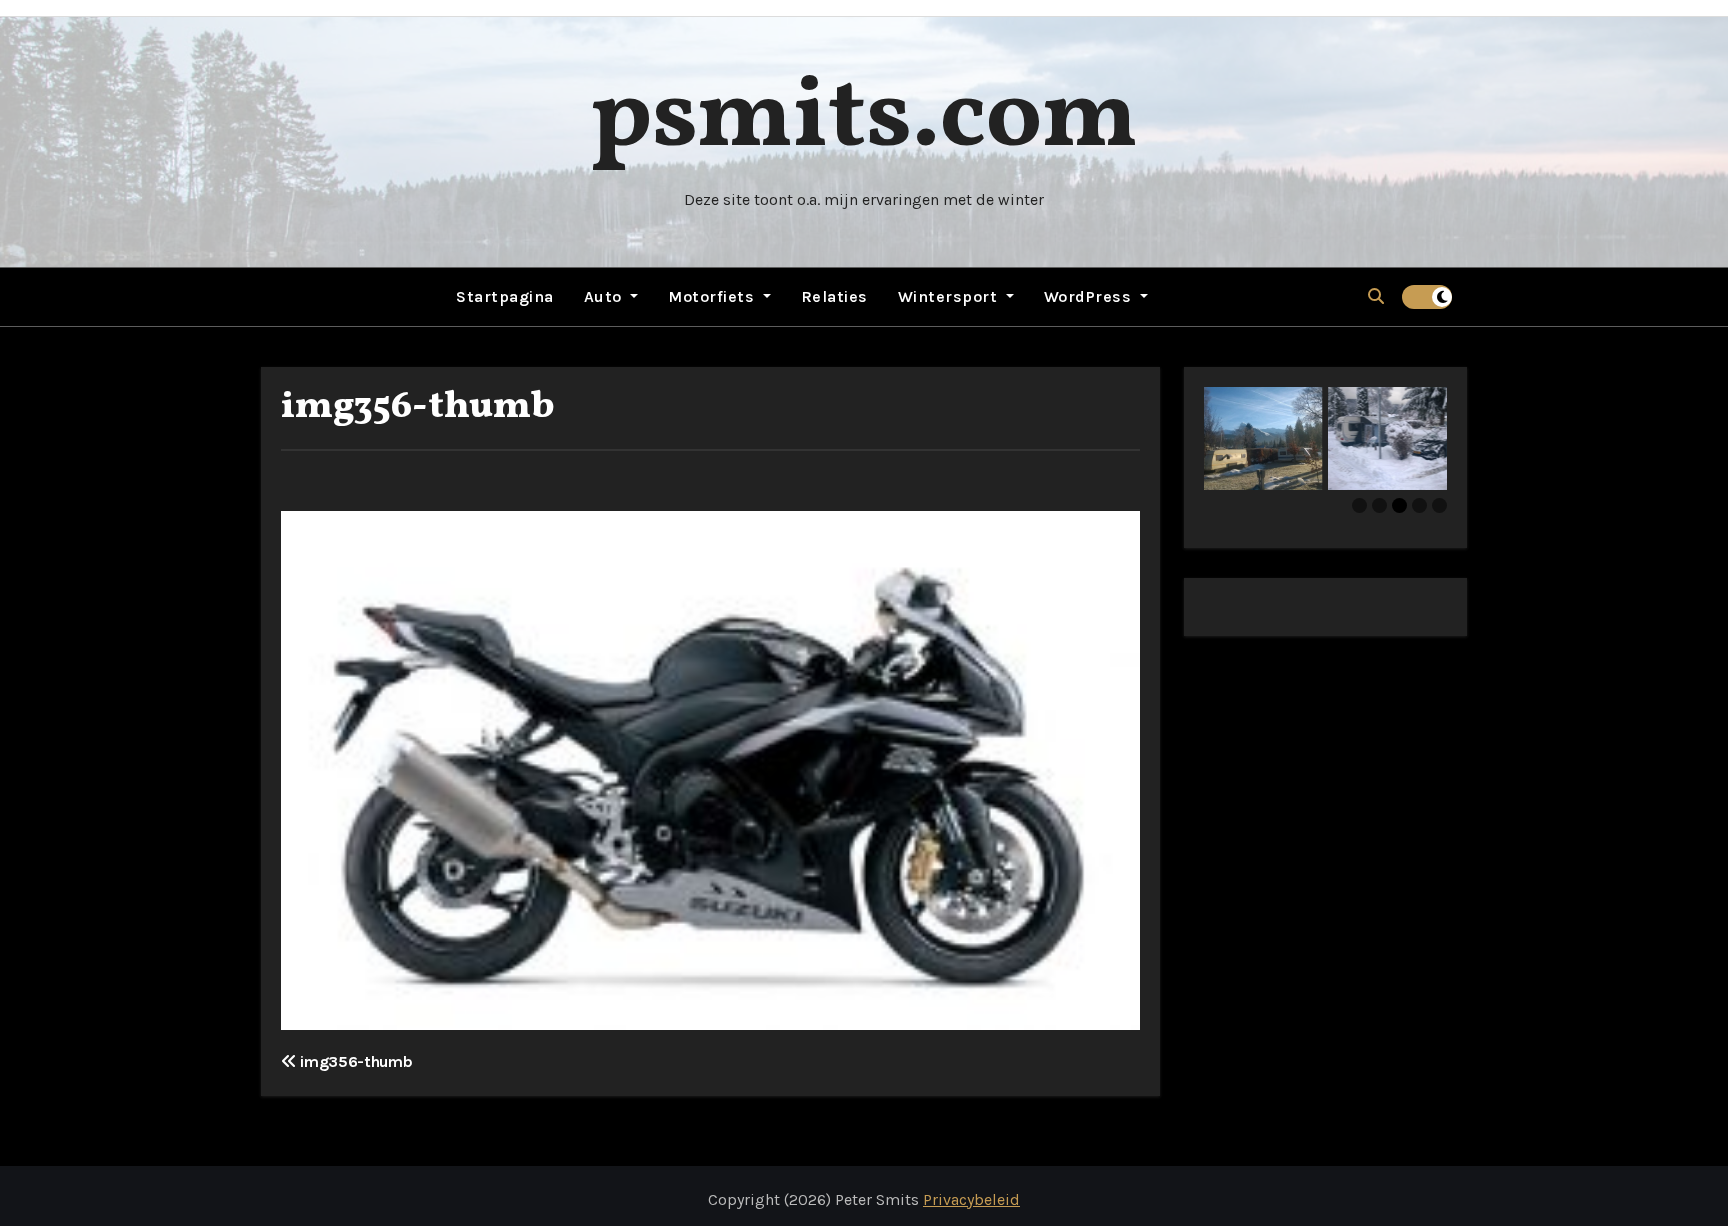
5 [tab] (1439, 505)
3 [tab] (1399, 505)
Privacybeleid (971, 1199)
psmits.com (864, 119)
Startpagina (505, 296)
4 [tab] (1419, 505)
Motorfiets (713, 296)
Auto (605, 296)
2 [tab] (1379, 505)
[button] (1376, 296)
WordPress (1090, 296)
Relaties (834, 296)
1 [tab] (1359, 505)
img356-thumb (418, 407)
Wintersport (950, 296)
